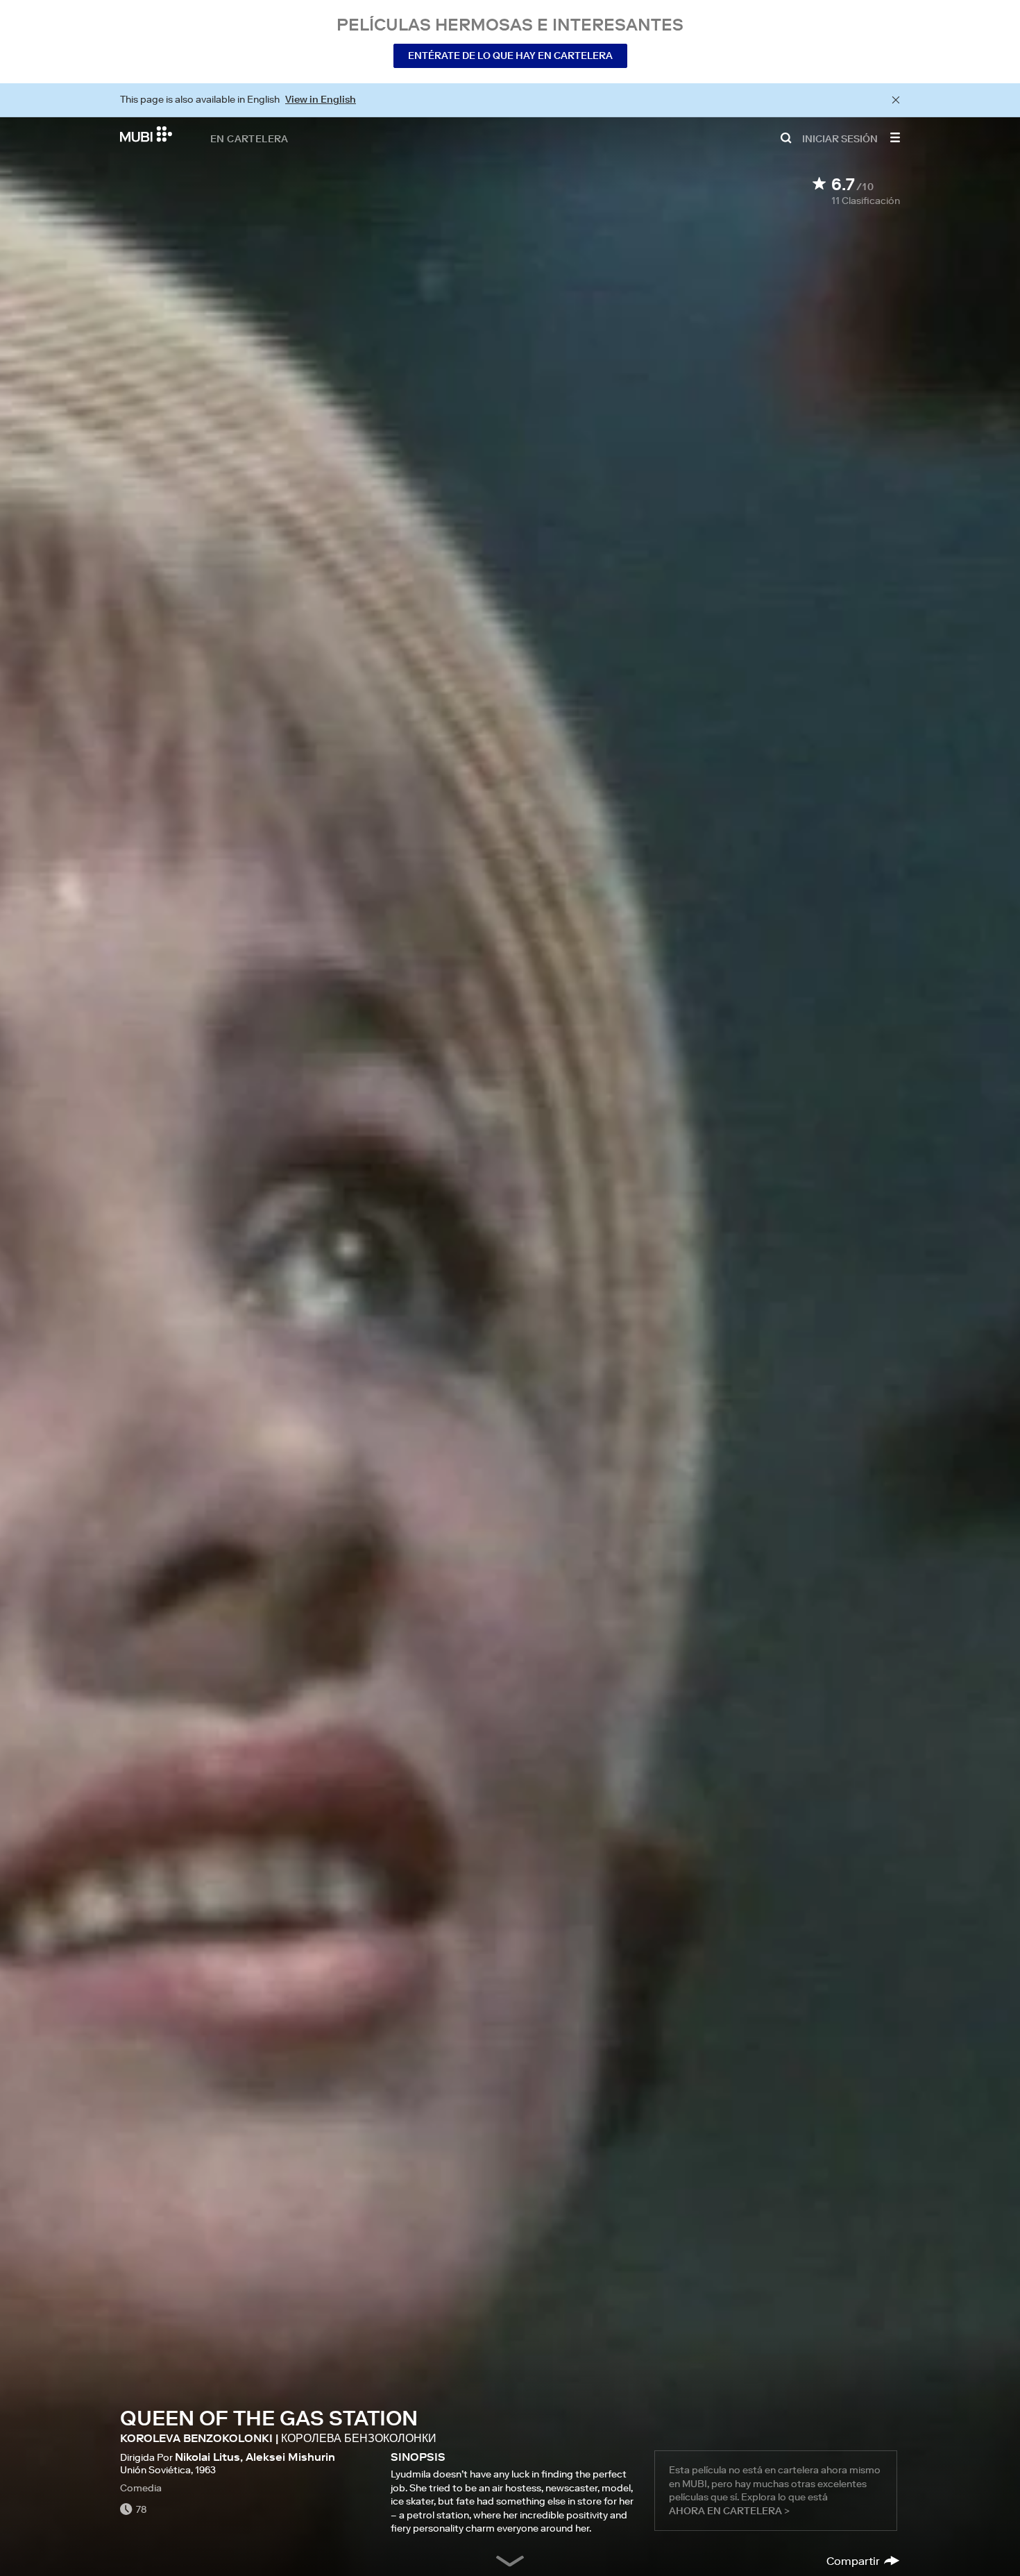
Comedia (141, 2488)
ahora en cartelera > (729, 2511)
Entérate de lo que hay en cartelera (510, 56)
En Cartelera (249, 138)
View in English (321, 99)
